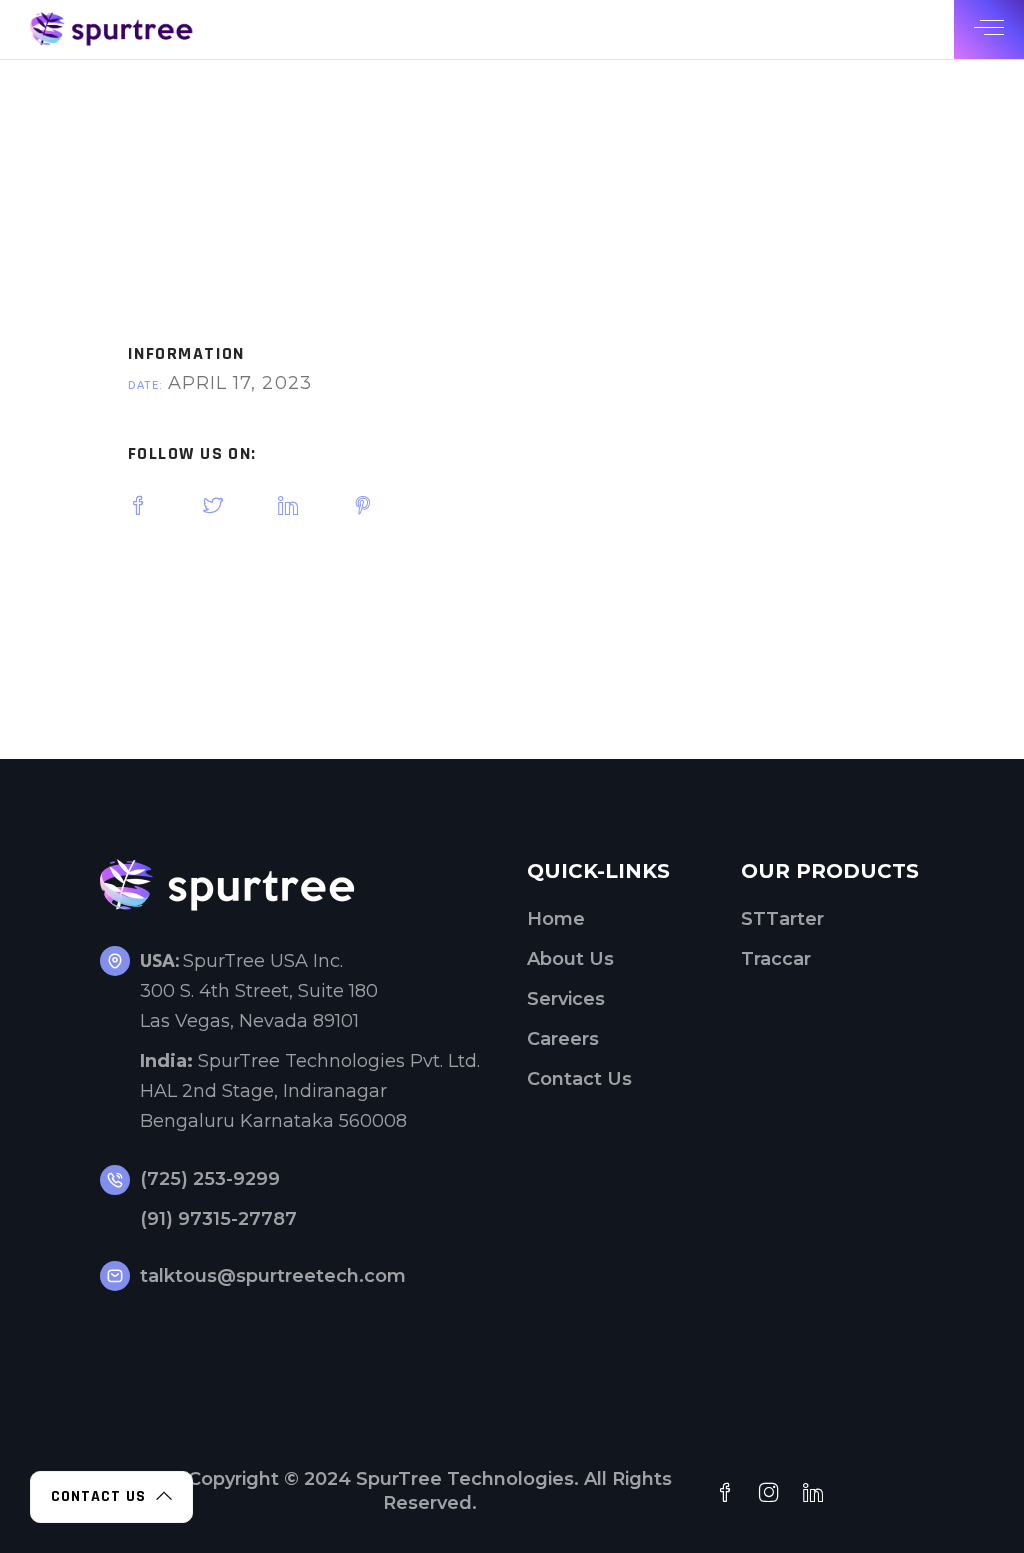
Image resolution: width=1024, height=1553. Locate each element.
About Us (570, 959)
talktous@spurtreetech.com (273, 1276)
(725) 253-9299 (210, 1179)
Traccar (776, 959)
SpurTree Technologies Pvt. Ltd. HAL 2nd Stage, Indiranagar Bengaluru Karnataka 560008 (310, 1091)
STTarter (782, 919)
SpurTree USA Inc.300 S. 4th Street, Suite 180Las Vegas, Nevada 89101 (259, 991)
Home (556, 919)
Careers (563, 1039)
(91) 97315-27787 (218, 1219)
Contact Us (579, 1079)
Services (566, 999)
